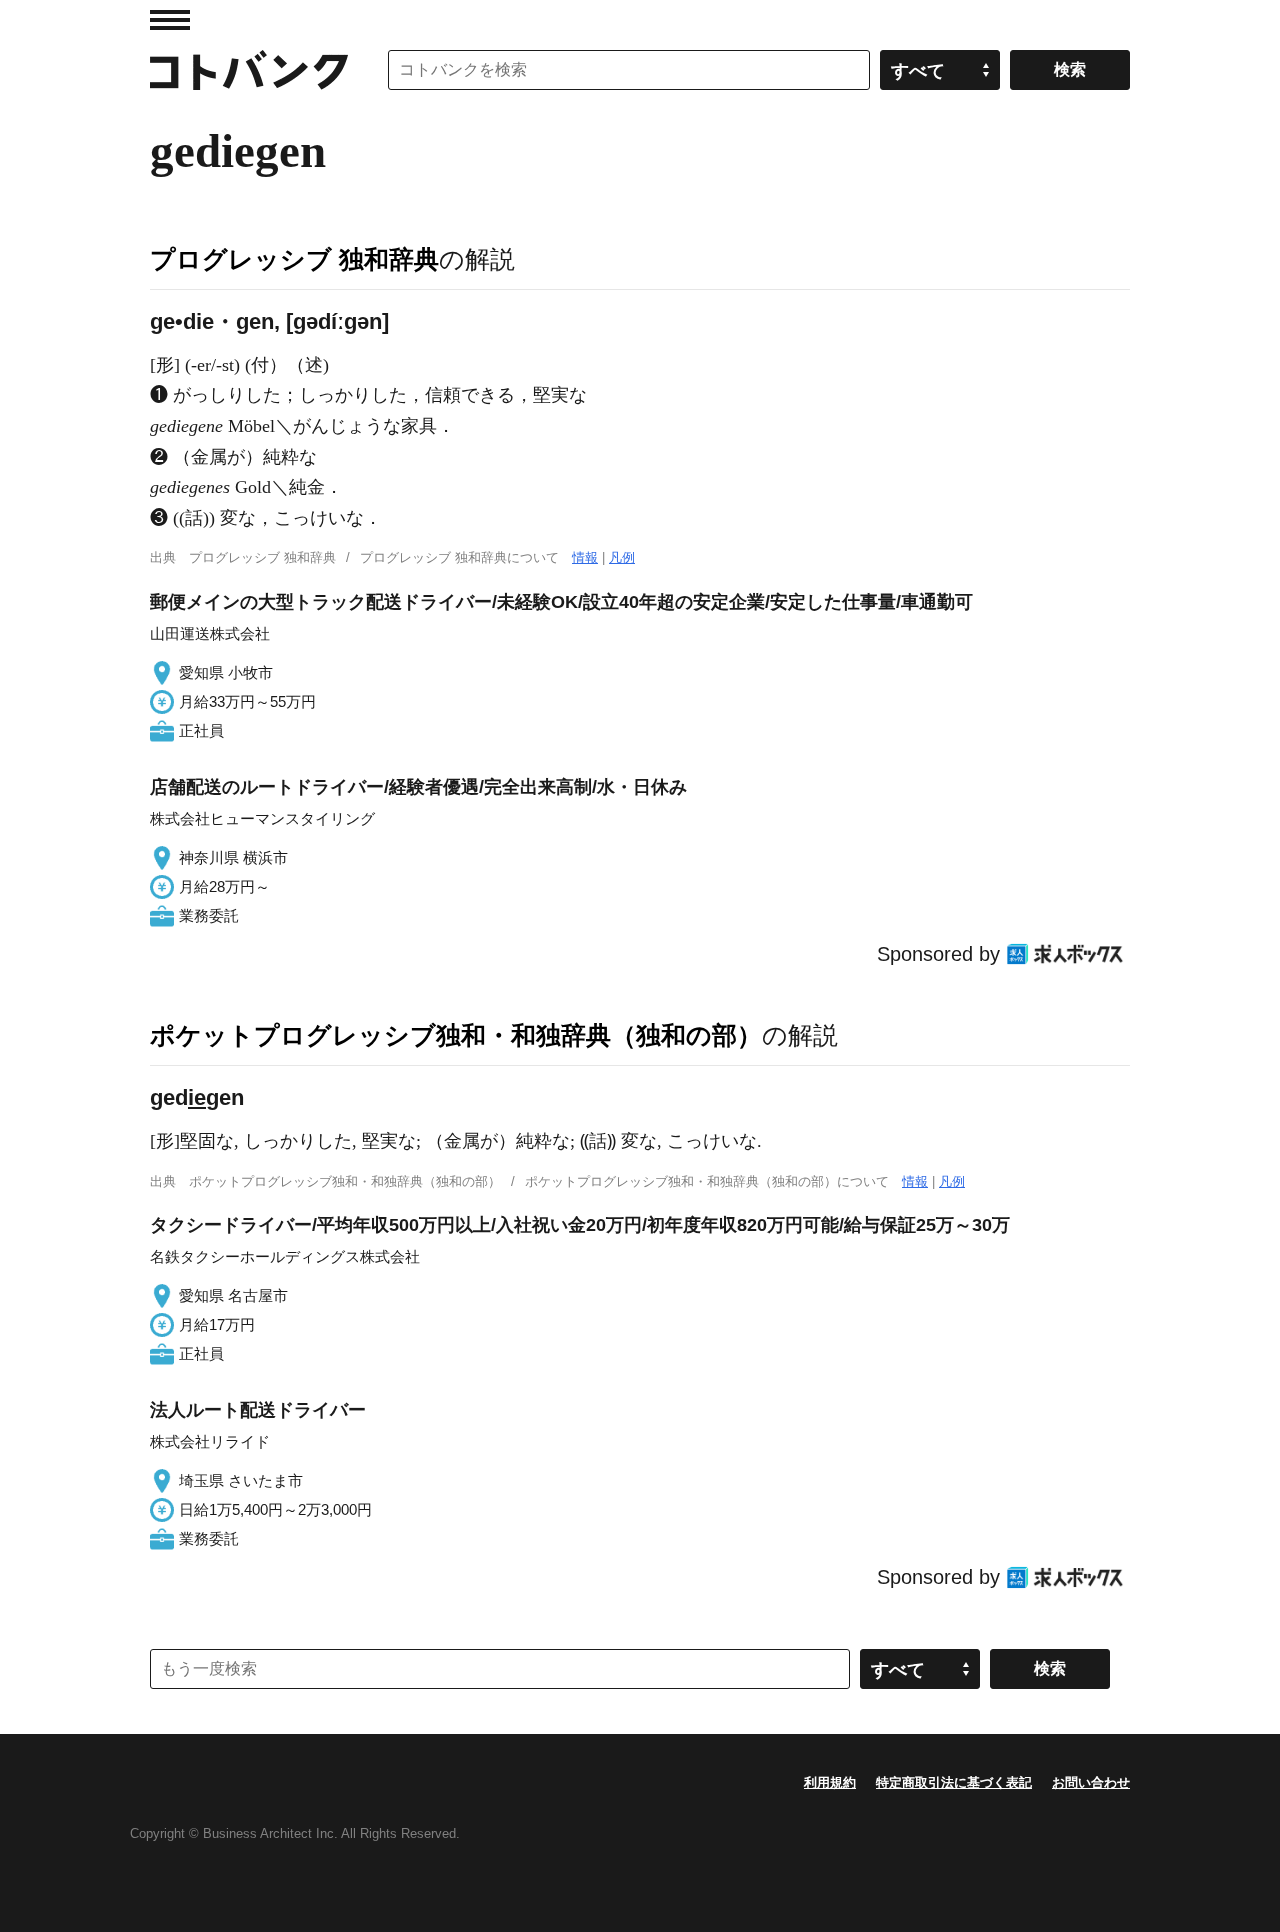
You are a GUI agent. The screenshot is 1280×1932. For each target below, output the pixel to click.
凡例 (622, 557)
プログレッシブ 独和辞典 (294, 259)
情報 (585, 557)
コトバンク (249, 70)
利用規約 (830, 1782)
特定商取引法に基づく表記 (954, 1782)
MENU (170, 20)
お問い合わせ (1091, 1782)
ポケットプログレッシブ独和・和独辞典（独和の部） (456, 1035)
